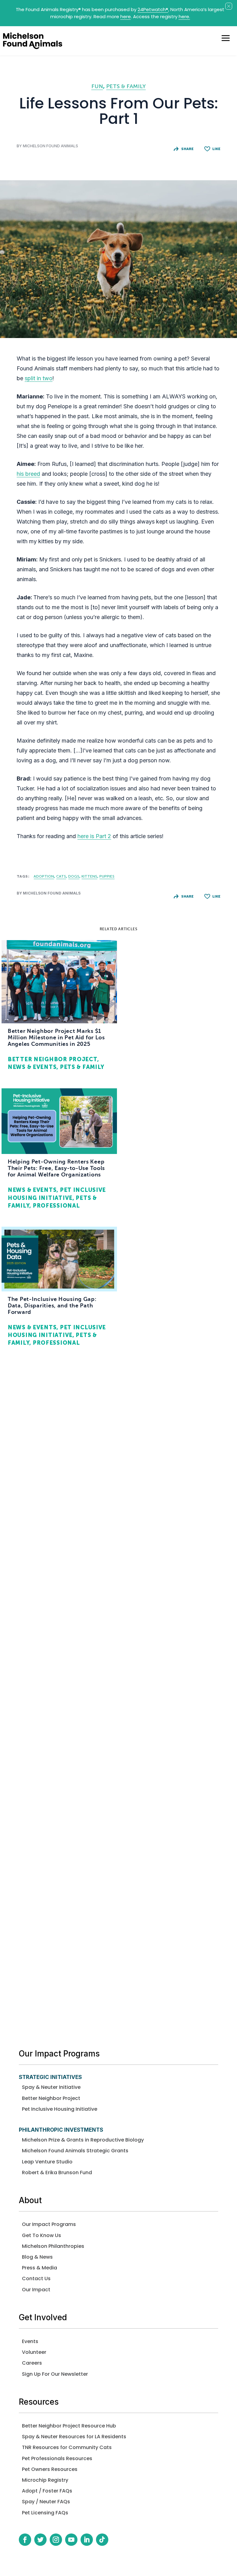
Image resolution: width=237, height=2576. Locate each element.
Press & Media (39, 2268)
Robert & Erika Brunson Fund (57, 2172)
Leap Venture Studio (47, 2162)
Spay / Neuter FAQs (46, 2502)
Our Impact (36, 2290)
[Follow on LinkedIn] (87, 2540)
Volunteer (34, 2352)
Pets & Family (126, 86)
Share (187, 149)
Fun (97, 86)
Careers (32, 2363)
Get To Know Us (42, 2235)
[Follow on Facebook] (25, 2540)
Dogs (74, 876)
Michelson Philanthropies (53, 2246)
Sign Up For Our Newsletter (55, 2374)
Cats (61, 876)
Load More (118, 2000)
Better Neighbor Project (51, 2098)
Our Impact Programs (49, 2224)
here (126, 16)
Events (30, 2341)
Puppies (107, 876)
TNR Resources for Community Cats (67, 2447)
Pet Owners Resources (50, 2469)
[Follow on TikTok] (102, 2540)
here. (184, 16)
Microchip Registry (45, 2480)
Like (216, 149)
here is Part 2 (94, 836)
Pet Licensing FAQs (45, 2513)
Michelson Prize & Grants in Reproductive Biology (83, 2140)
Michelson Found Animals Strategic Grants (75, 2151)
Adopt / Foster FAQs (47, 2491)
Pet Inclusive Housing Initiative (60, 2109)
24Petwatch (153, 9)
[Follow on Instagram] (56, 2540)
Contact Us (36, 2278)
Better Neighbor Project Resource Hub (69, 2426)
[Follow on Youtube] (71, 2540)
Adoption (44, 876)
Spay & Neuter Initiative (51, 2087)
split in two (39, 378)
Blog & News (37, 2257)
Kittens (89, 876)
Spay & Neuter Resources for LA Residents (74, 2437)
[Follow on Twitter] (40, 2540)
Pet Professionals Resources (57, 2458)
